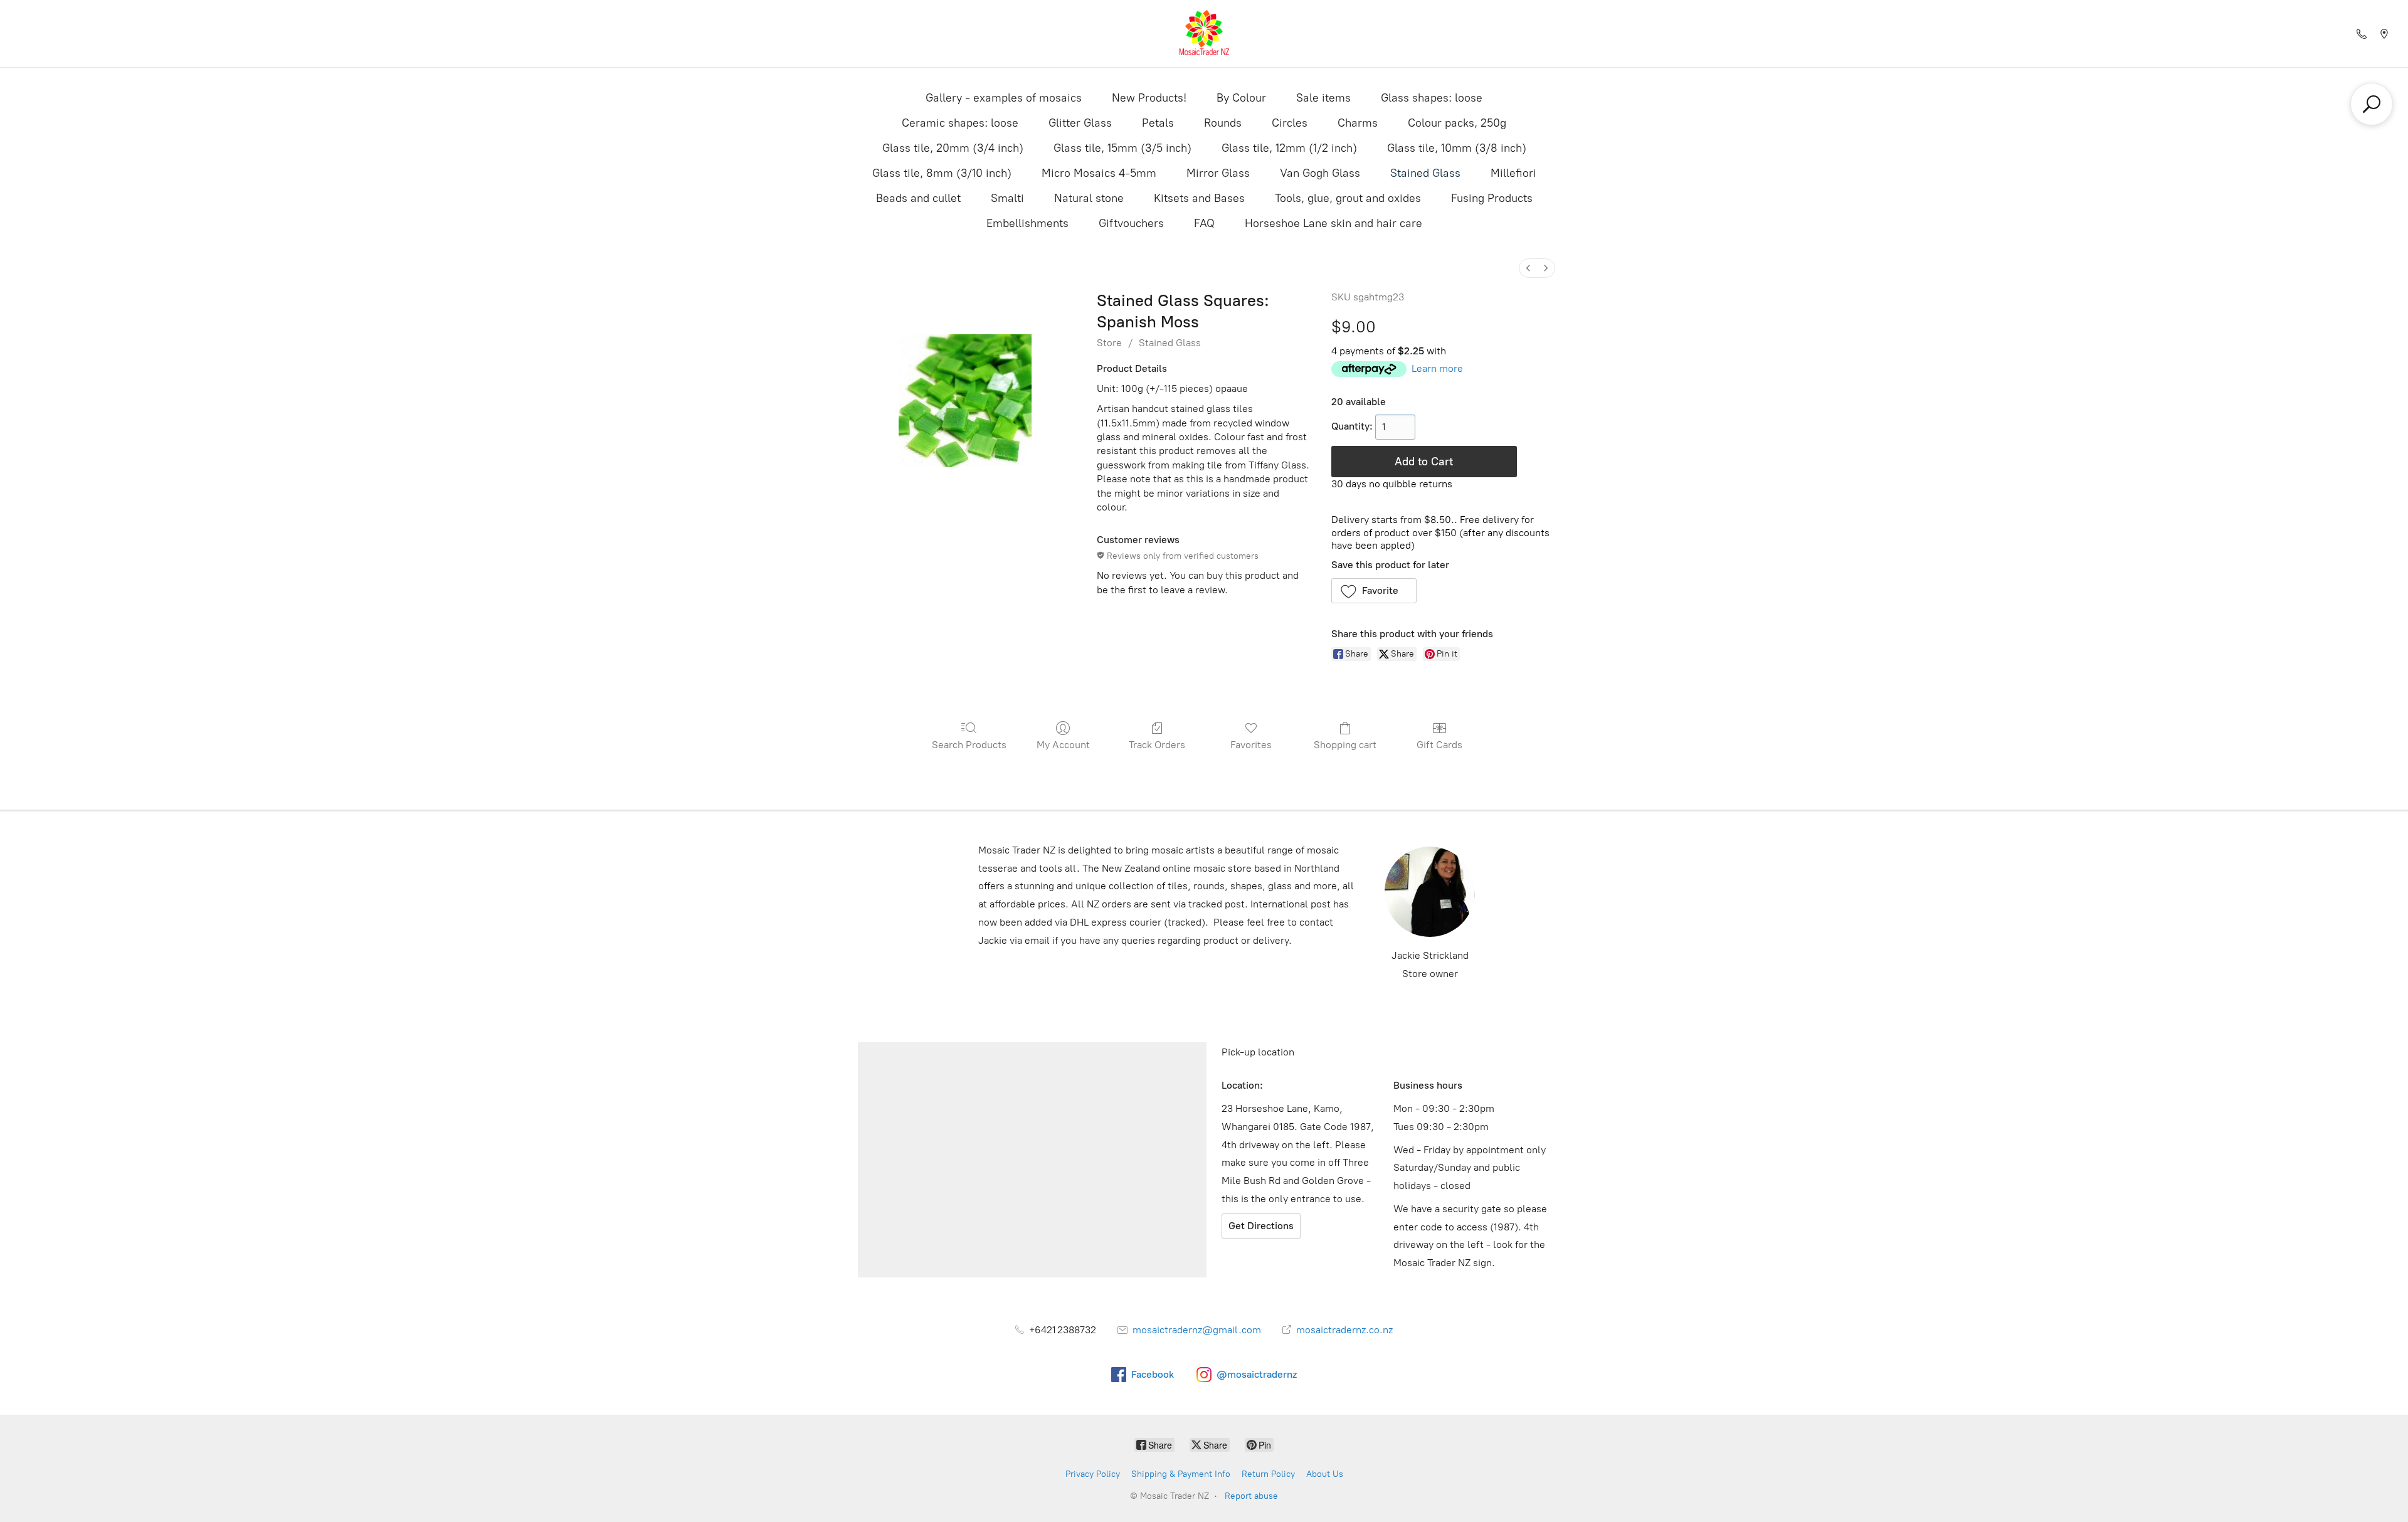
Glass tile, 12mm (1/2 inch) (1289, 148)
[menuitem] (1528, 268)
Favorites (1251, 745)
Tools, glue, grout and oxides (1348, 198)
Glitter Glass (1080, 123)
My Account (1063, 745)
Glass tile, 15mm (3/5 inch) (1122, 148)
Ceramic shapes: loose (960, 123)
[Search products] (2372, 104)
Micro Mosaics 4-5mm (1099, 173)
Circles (1290, 123)
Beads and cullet (918, 198)
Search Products (969, 745)
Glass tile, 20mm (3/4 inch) (953, 148)
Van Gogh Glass (1320, 173)
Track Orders (1157, 745)
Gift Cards (1439, 745)
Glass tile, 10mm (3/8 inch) (1457, 148)
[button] (1374, 591)
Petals (1158, 123)
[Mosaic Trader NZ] (1204, 34)
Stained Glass (1425, 173)
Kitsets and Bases (1199, 198)
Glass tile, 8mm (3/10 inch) (942, 173)
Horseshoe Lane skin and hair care (1333, 223)
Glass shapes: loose (1432, 98)
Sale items (1323, 98)
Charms (1358, 123)
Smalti (1007, 198)
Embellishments (1027, 223)
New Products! (1149, 98)
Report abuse (1251, 1496)
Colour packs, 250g (1457, 123)
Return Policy (1268, 1474)
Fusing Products (1492, 198)
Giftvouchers (1131, 223)
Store (1109, 343)
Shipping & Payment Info (1181, 1474)
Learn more (1437, 368)
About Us (1325, 1474)
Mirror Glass (1218, 173)
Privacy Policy (1093, 1474)
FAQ (1204, 223)
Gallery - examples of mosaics (1004, 98)
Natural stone (1089, 198)
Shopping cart (1345, 745)
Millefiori (1513, 173)
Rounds (1223, 123)
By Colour (1241, 98)
